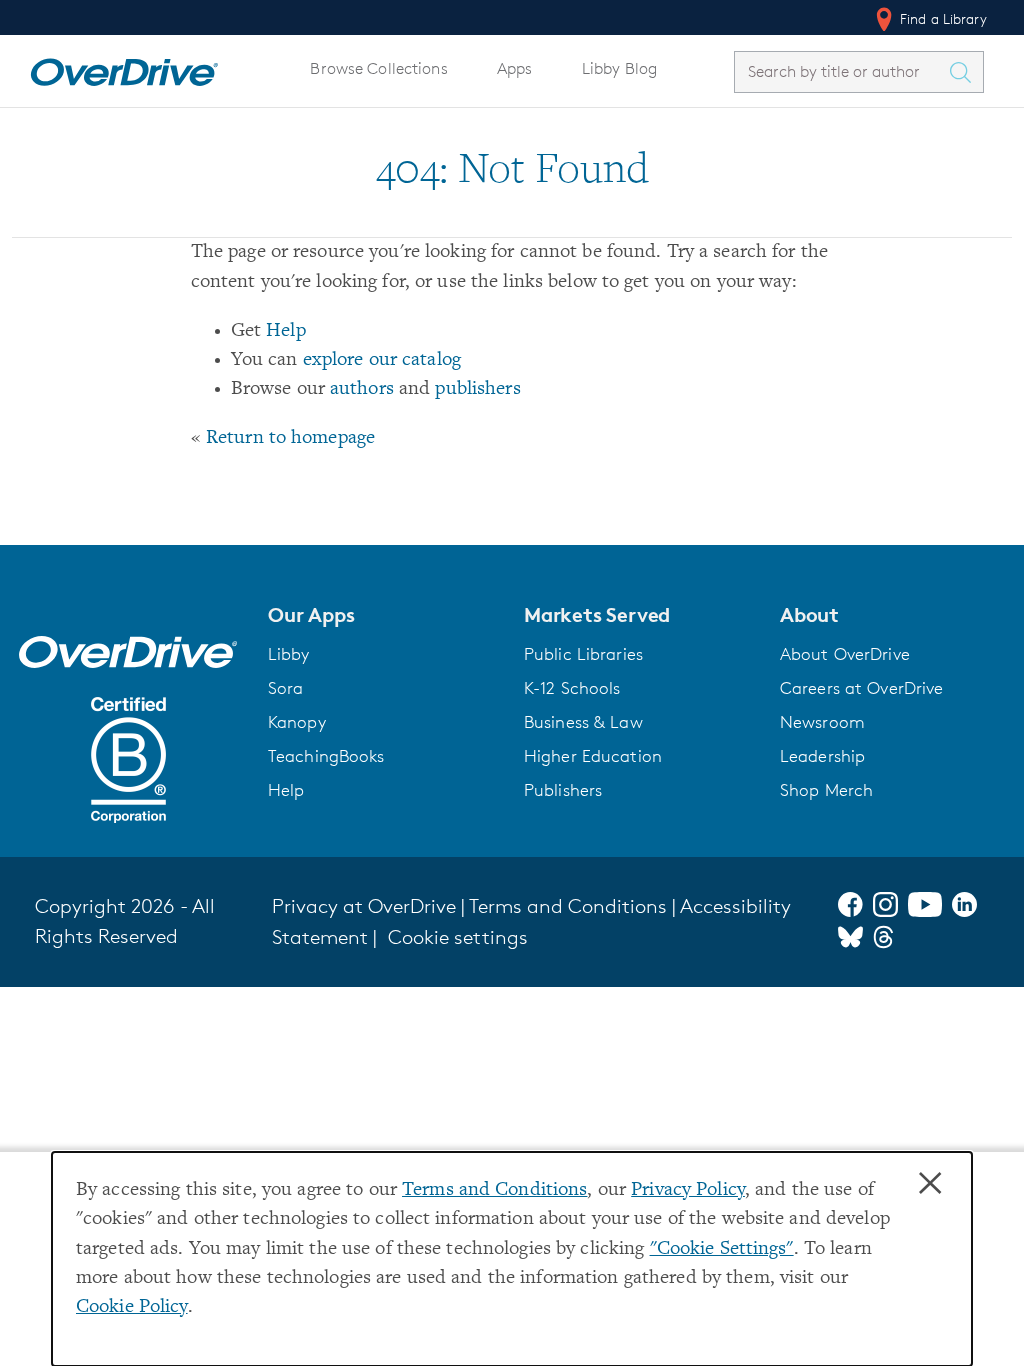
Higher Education (593, 756)
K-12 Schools (572, 688)
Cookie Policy (132, 1307)
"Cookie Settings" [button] (722, 1249)
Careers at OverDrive (861, 688)
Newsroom (822, 722)
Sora (286, 688)
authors (362, 389)
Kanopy (297, 722)
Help (286, 331)
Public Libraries (583, 654)
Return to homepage (290, 438)
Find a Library (941, 18)
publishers (477, 389)
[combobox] (841, 71)
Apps (515, 68)
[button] (384, 615)
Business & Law (583, 722)
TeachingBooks (326, 756)
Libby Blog (619, 68)
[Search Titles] (965, 72)
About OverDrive (845, 654)
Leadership (822, 756)
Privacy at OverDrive (364, 906)
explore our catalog (382, 360)
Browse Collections (378, 68)
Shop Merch (826, 790)
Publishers (563, 790)
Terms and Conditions (494, 1190)
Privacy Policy (688, 1190)
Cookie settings (458, 937)
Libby (289, 654)
